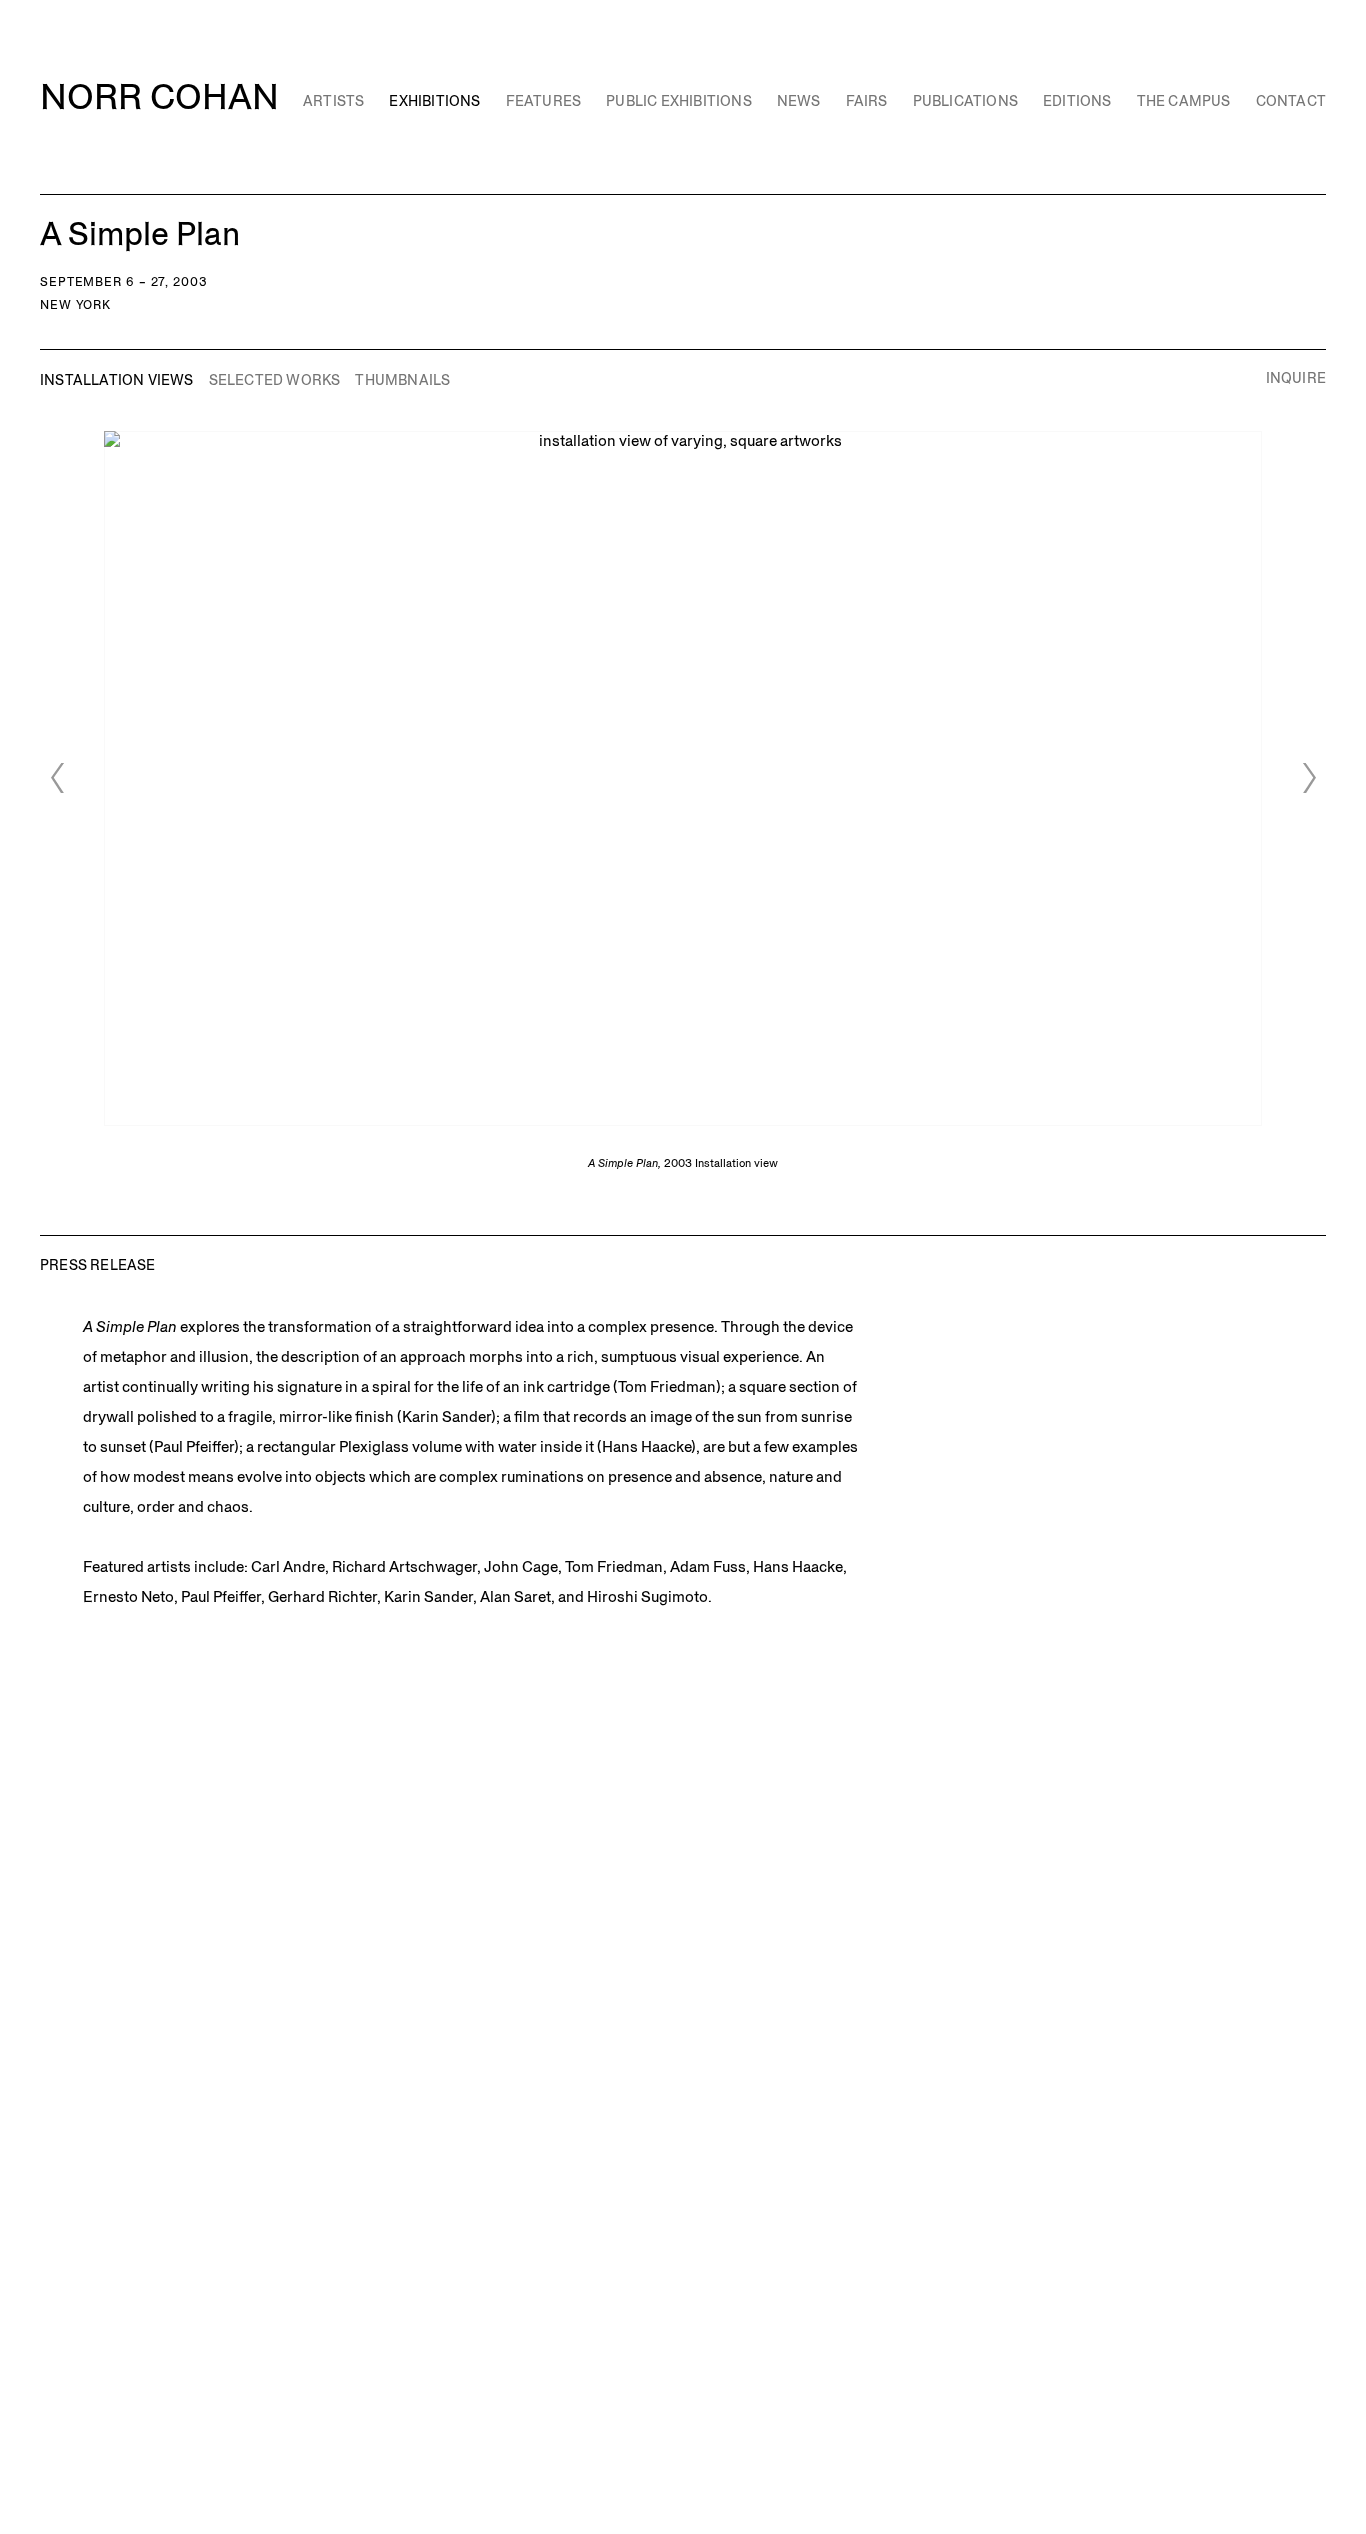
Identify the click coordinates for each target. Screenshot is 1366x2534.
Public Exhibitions (679, 101)
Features (544, 101)
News (799, 101)
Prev (57, 778)
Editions (1077, 101)
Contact (1291, 101)
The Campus (1184, 101)
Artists (333, 101)
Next (1309, 778)
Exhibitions (434, 101)
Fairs (867, 101)
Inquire (1296, 378)
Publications (965, 101)
